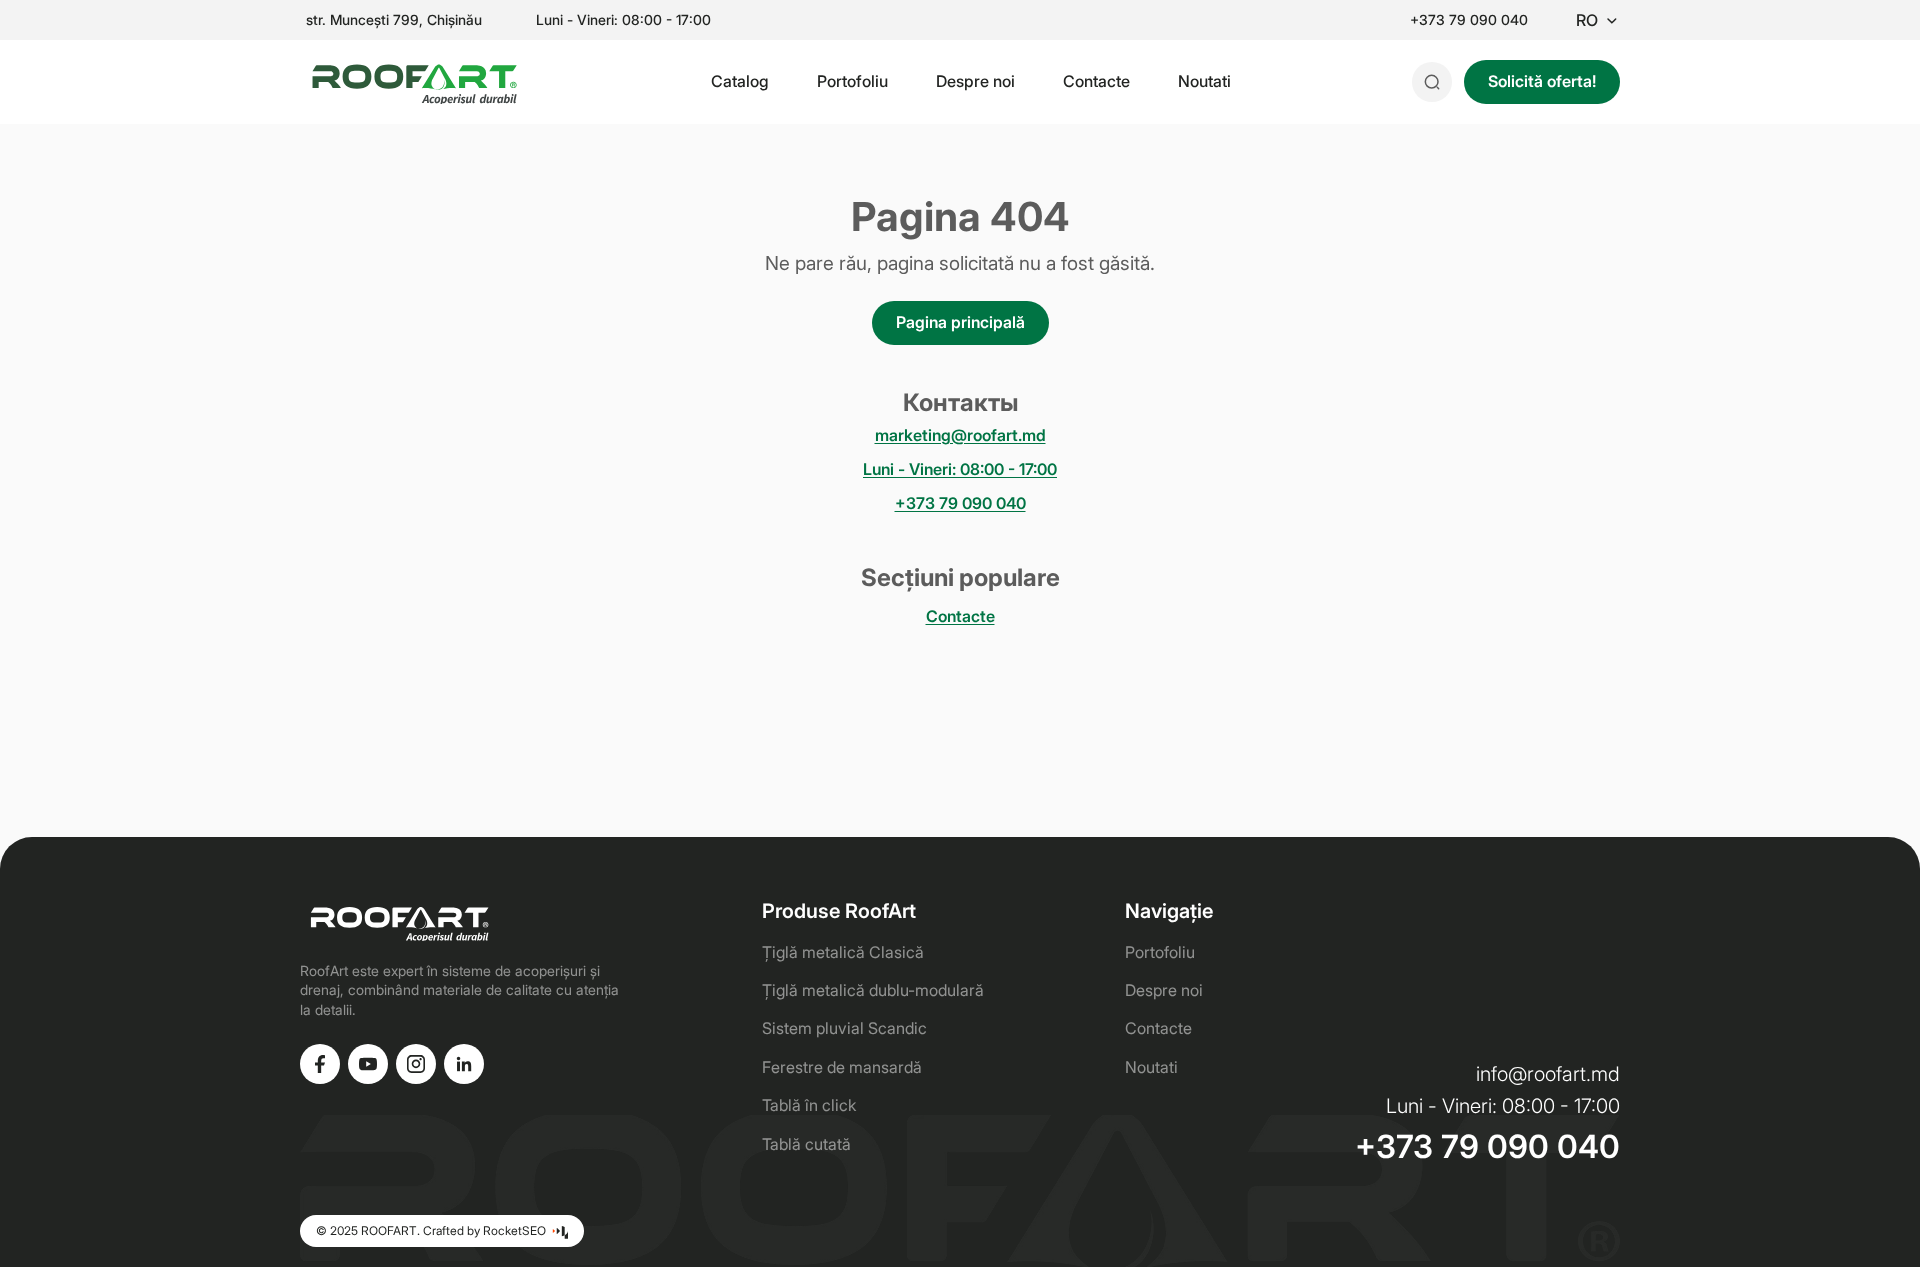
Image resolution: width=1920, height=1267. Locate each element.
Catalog (740, 81)
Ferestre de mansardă (842, 1067)
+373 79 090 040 (1469, 20)
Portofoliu (852, 81)
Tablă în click (809, 1105)
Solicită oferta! (1542, 81)
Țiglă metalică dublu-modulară (873, 990)
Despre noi (975, 81)
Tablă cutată (806, 1144)
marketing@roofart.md (960, 435)
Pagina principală (960, 322)
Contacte (1096, 81)
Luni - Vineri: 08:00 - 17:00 (960, 469)
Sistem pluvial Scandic (844, 1028)
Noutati (1204, 81)
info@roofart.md (1548, 1074)
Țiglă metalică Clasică (843, 952)
